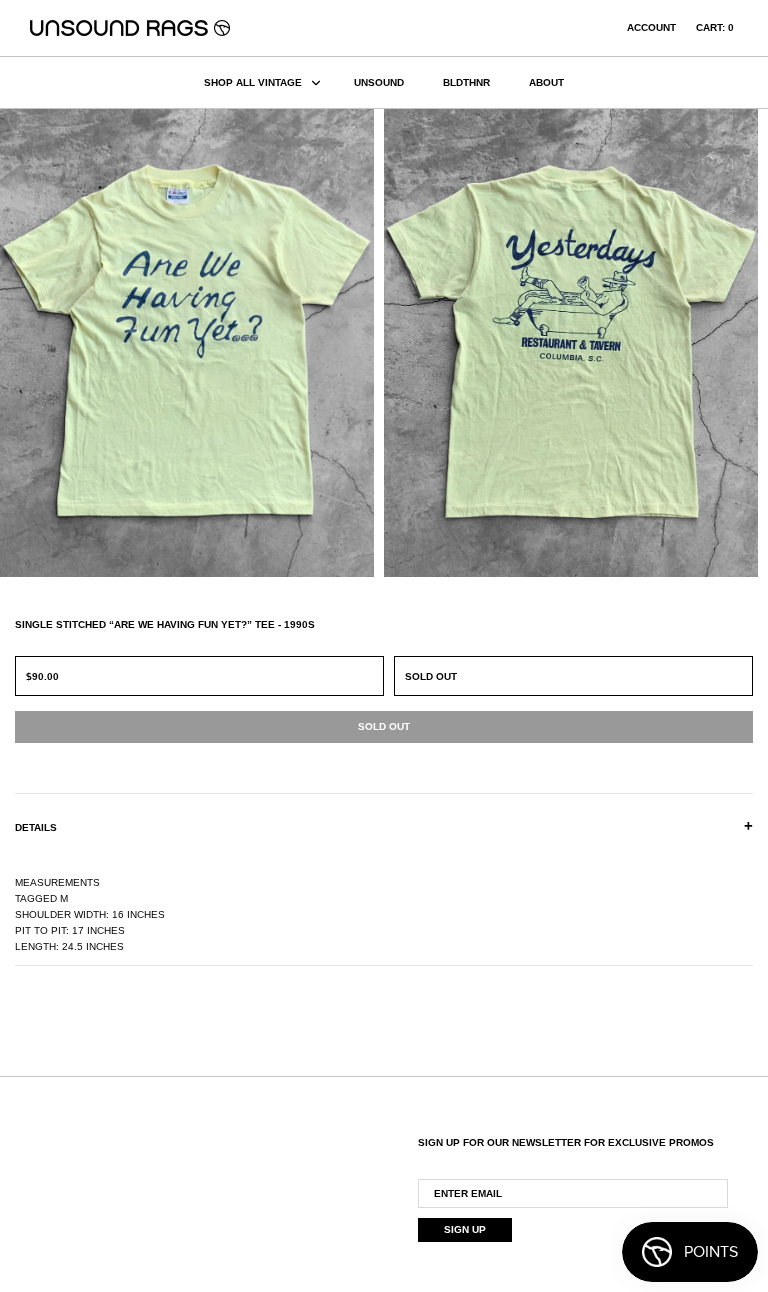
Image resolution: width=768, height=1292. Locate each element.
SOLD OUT (431, 676)
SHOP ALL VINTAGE (253, 82)
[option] (192, 343)
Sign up (465, 1229)
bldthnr (466, 82)
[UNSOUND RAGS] (130, 28)
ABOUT (546, 82)
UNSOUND (379, 82)
